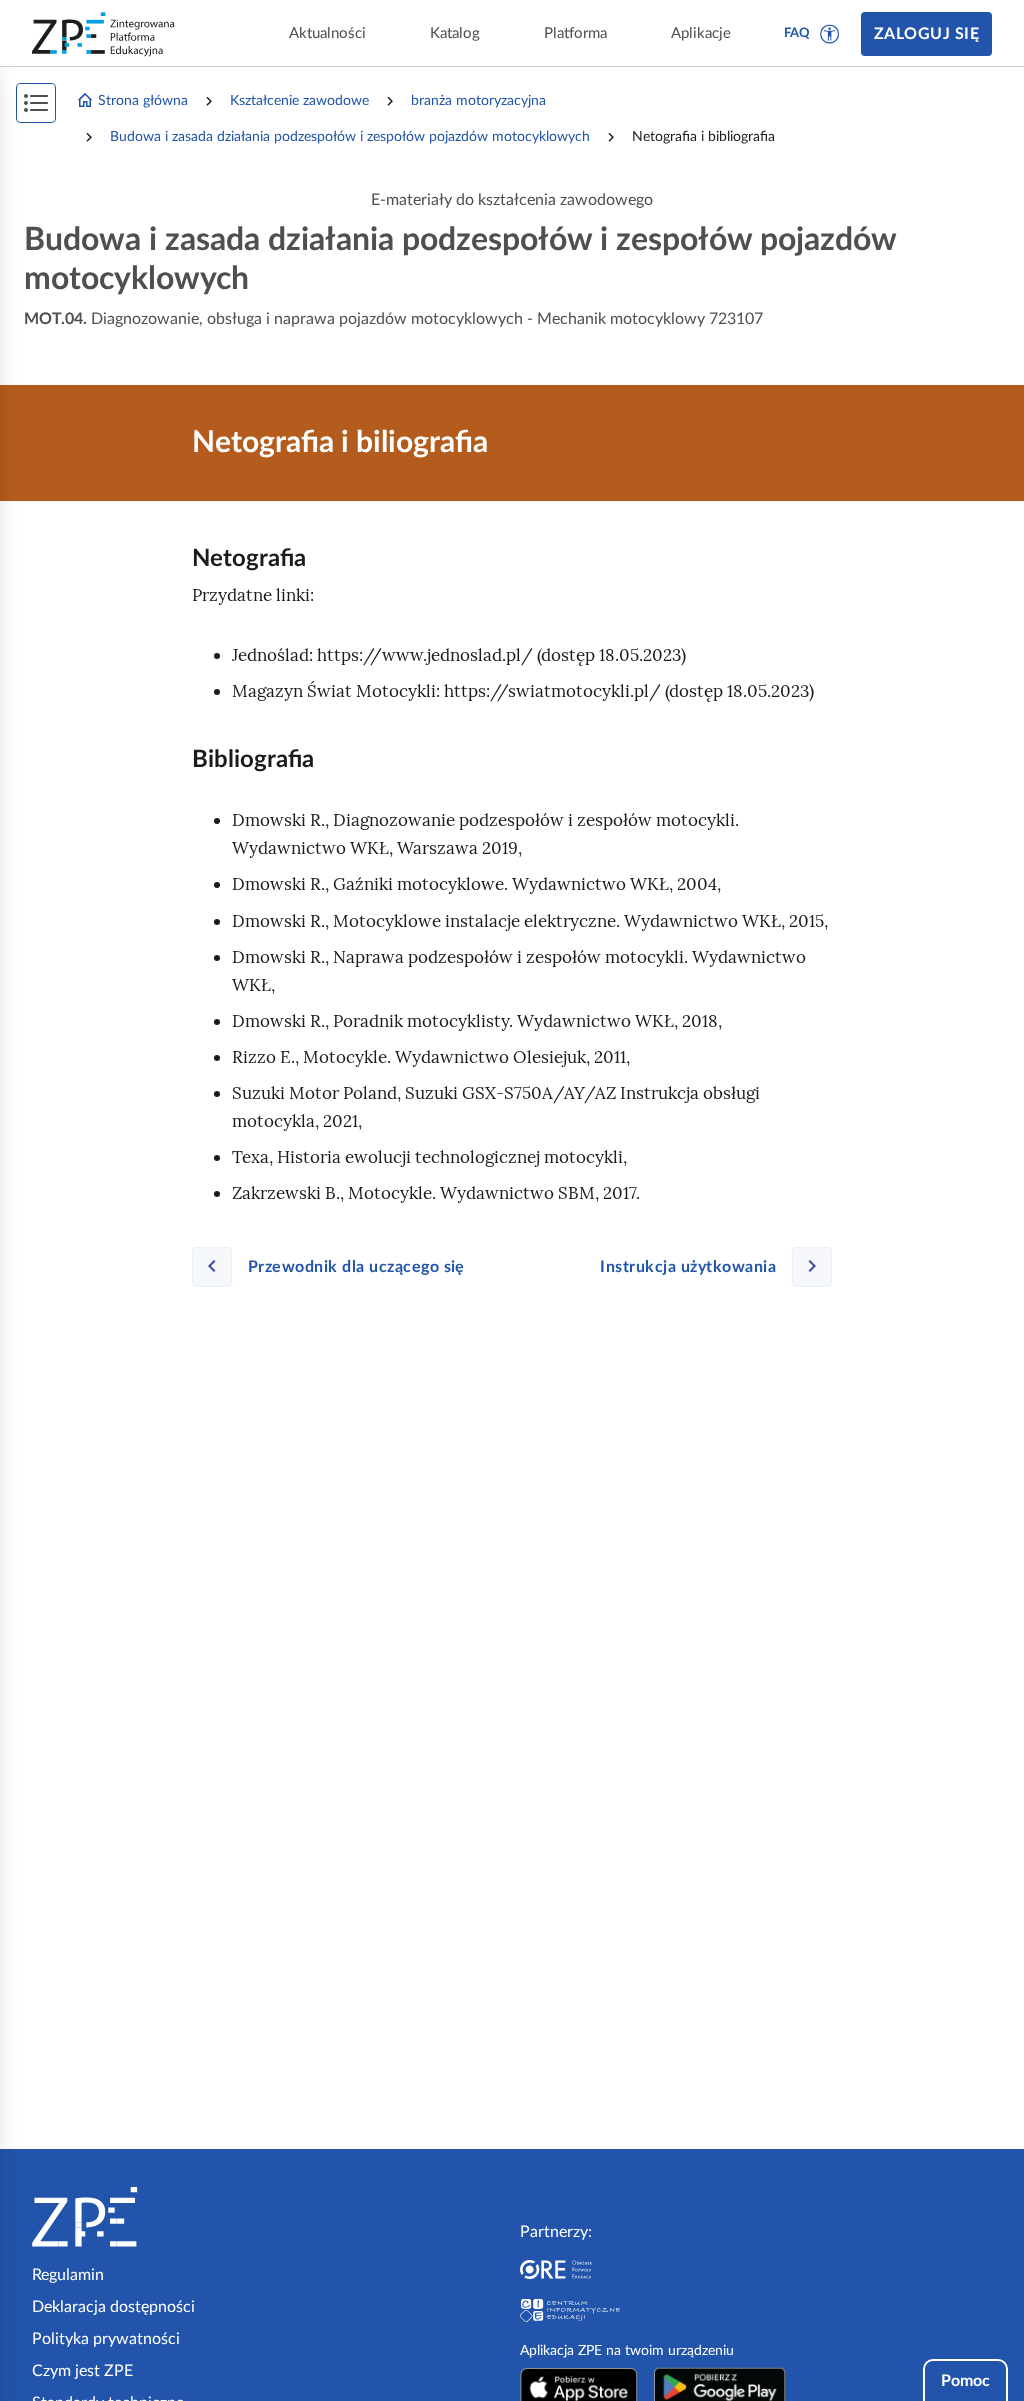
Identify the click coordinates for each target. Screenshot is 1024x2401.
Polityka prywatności (106, 2339)
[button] (830, 34)
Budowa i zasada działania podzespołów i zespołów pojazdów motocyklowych (350, 137)
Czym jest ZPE (82, 2371)
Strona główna (143, 101)
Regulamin (68, 2275)
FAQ (797, 33)
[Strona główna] (146, 2217)
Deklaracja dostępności (113, 2307)
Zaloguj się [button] (926, 34)
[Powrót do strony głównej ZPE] (104, 34)
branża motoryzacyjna (478, 101)
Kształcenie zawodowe (299, 101)
